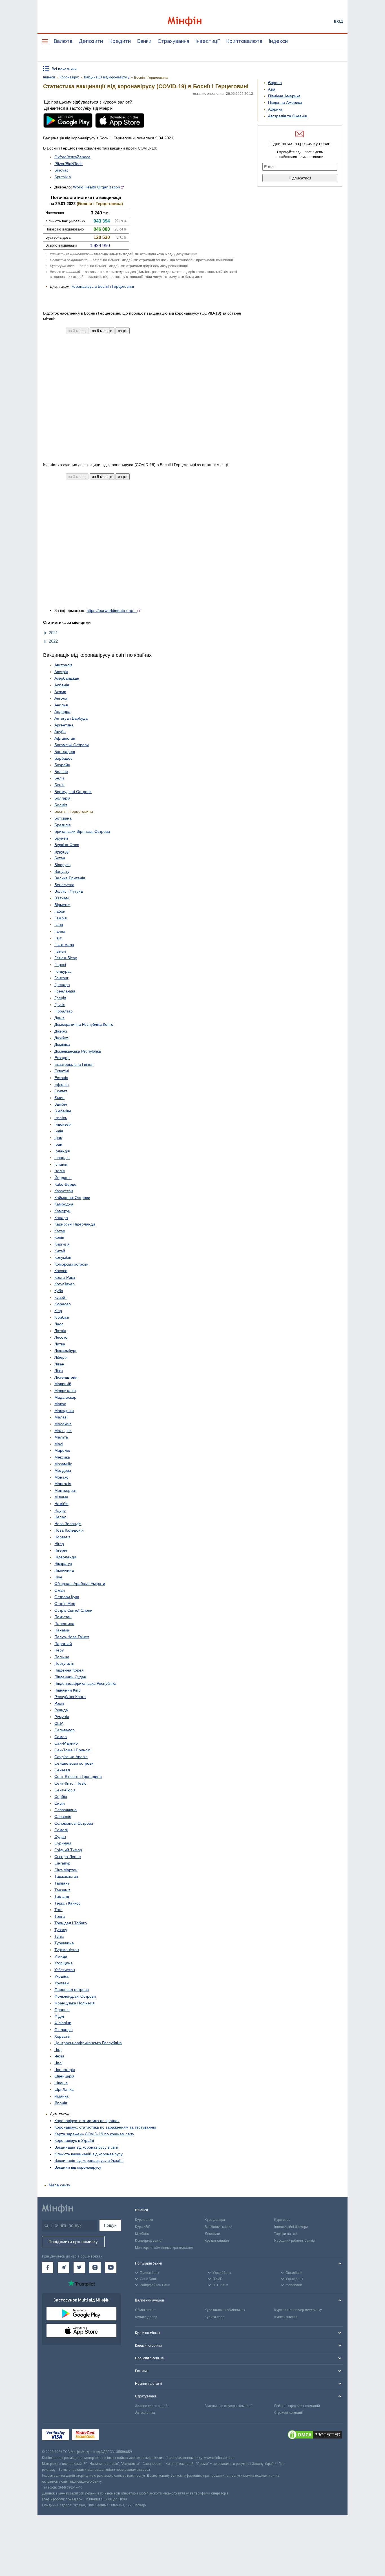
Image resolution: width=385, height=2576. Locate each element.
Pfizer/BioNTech (68, 164)
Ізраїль (61, 1118)
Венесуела (64, 885)
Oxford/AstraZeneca (72, 157)
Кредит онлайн (217, 2241)
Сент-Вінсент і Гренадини (78, 1776)
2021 (53, 633)
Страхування (173, 41)
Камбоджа (64, 1204)
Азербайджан (67, 678)
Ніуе (58, 1577)
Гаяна (60, 931)
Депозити (91, 41)
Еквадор (62, 1058)
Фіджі (59, 2016)
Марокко (62, 1450)
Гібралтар (64, 1011)
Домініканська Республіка (78, 1051)
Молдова (63, 1470)
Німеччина (64, 1570)
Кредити (120, 41)
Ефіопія (62, 1084)
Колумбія (63, 1257)
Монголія (63, 1484)
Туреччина (64, 1943)
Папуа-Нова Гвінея (72, 1637)
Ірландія (62, 1151)
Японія (61, 2103)
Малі (59, 1444)
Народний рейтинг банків (295, 2241)
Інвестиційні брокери (291, 2227)
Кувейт (61, 1297)
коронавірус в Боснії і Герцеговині (103, 286)
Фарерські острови (72, 1989)
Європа (275, 83)
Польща (62, 1657)
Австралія (63, 665)
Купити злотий (286, 2317)
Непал (60, 1517)
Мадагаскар (65, 1397)
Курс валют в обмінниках (225, 2310)
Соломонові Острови (74, 1823)
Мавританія (65, 1391)
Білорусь (62, 865)
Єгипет (61, 1091)
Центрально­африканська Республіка (88, 2043)
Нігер (59, 1544)
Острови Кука (67, 1597)
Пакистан (63, 1617)
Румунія (62, 1717)
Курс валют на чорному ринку (298, 2310)
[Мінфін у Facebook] (48, 2267)
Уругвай (62, 1983)
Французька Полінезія (75, 2003)
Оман (60, 1590)
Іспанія (61, 1164)
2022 (53, 641)
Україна (61, 1976)
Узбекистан (65, 1970)
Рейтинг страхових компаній (297, 2406)
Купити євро (214, 2317)
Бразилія (63, 825)
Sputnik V (63, 177)
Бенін (59, 785)
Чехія (59, 2056)
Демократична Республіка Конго (84, 1024)
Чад (58, 2050)
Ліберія (61, 1357)
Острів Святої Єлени (73, 1610)
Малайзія (63, 1424)
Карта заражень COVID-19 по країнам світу (94, 2134)
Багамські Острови (72, 745)
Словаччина (66, 1810)
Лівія (59, 1371)
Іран (58, 1144)
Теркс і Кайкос (68, 1903)
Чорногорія (65, 2070)
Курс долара (215, 2220)
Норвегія (62, 1537)
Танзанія (62, 1890)
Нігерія (61, 1550)
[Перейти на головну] (193, 21)
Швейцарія (64, 2076)
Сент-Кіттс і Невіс (70, 1783)
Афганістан (65, 738)
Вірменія (62, 905)
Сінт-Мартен (66, 1870)
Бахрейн (62, 765)
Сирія (60, 1803)
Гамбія (61, 918)
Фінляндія (64, 2030)
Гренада (62, 985)
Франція (62, 2010)
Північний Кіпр (68, 1690)
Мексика (62, 1457)
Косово (61, 1271)
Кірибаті (62, 1317)
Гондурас (63, 971)
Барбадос (63, 758)
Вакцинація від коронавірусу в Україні (89, 2160)
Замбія (61, 1104)
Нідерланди (65, 1557)
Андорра (62, 711)
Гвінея (60, 951)
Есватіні (62, 1071)
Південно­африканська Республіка (85, 1683)
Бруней (61, 838)
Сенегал (62, 1770)
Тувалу (61, 1930)
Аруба (60, 732)
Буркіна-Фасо (67, 845)
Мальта (61, 1437)
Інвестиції (208, 41)
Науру (60, 1510)
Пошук (110, 2225)
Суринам (63, 1843)
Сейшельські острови (74, 1763)
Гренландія (65, 991)
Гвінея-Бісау (66, 958)
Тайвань (62, 1883)
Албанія (62, 685)
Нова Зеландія (68, 1524)
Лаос (59, 1324)
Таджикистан (66, 1876)
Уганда (61, 1956)
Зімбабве (63, 1111)
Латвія (60, 1331)
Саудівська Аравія (71, 1757)
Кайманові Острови (72, 1198)
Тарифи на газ (286, 2234)
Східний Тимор (68, 1850)
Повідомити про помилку (73, 2242)
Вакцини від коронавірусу (78, 2167)
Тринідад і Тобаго (71, 1923)
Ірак (58, 1137)
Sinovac (61, 170)
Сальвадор (65, 1730)
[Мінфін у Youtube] (111, 2267)
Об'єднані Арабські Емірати (80, 1584)
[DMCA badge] (315, 2436)
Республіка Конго (70, 1697)
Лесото (61, 1337)
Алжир (60, 692)
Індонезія (63, 1124)
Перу (59, 1650)
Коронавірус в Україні (74, 2140)
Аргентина (64, 725)
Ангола (61, 698)
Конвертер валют (149, 2241)
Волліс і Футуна (69, 891)
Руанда (61, 1710)
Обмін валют (145, 2310)
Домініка (62, 1044)
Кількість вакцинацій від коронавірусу (88, 2154)
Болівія (61, 805)
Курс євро (282, 2220)
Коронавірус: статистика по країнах (87, 2121)
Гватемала (64, 945)
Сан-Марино (66, 1743)
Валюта (63, 41)
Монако (61, 1477)
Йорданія (63, 1178)
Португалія (64, 1663)
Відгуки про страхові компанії (228, 2406)
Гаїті (58, 938)
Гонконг (61, 978)
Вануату (62, 871)
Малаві (61, 1417)
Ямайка (61, 2096)
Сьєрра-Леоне (68, 1857)
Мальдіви (63, 1431)
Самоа (61, 1737)
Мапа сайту (59, 2185)
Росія (59, 1703)
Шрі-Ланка (64, 2089)
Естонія (61, 1078)
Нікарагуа (63, 1563)
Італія (60, 1171)
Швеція (61, 2083)
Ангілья (61, 705)
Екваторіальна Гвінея (74, 1064)
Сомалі (61, 1830)
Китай (60, 1251)
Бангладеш (65, 752)
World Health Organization (97, 187)
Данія (59, 1018)
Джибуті (61, 1038)
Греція (60, 998)
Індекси (278, 41)
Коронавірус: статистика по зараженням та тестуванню (105, 2127)
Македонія (64, 1411)
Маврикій (63, 1384)
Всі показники (64, 69)
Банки (144, 41)
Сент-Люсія (65, 1790)
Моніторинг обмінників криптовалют (164, 2248)
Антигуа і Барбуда (71, 718)
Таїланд (62, 1896)
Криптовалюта (244, 41)
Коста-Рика (65, 1277)
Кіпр (58, 1311)
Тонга (60, 1916)
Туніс (59, 1936)
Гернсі (60, 965)
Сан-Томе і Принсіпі (73, 1750)
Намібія (61, 1504)
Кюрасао (63, 1304)
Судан (60, 1837)
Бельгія (61, 772)
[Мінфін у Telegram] (63, 2267)
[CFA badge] (114, 2436)
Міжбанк (142, 2234)
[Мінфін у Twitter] (79, 2267)
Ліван (59, 1364)
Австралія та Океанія (287, 116)
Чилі (58, 2063)
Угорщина (64, 1963)
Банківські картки (219, 2227)
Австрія (61, 672)
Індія (59, 1131)
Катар (60, 1231)
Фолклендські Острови (75, 1996)
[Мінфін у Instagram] (95, 2267)
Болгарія (62, 798)
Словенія (63, 1817)
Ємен (59, 1098)
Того (58, 1910)
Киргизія (62, 1244)
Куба (59, 1291)
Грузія (60, 1005)
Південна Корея (69, 1670)
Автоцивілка (145, 2413)
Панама (62, 1630)
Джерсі (61, 1031)
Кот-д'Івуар (65, 1284)
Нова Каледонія (69, 1530)
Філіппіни (63, 2023)
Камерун (62, 1211)
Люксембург (66, 1350)
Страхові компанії (288, 2413)
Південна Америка (285, 102)
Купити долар (146, 2317)
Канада (61, 1218)
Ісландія (62, 1158)
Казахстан (64, 1191)
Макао (60, 1404)
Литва (60, 1344)
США (59, 1723)
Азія (272, 89)
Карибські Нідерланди (75, 1224)
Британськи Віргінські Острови (82, 831)
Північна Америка (284, 96)
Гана (59, 924)
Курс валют (144, 2220)
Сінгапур (62, 1863)
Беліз (59, 778)
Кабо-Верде (65, 1184)
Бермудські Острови (73, 792)
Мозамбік (63, 1464)
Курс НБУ (142, 2227)
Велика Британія (70, 878)
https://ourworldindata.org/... (112, 610)
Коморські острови (71, 1264)
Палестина (64, 1624)
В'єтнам (62, 898)
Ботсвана (63, 818)
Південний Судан (70, 1677)
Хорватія (62, 2036)
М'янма (61, 1497)
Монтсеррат (66, 1490)
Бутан (60, 858)
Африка (275, 109)
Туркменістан (67, 1950)
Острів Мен (65, 1604)
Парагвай (63, 1644)
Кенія (59, 1237)
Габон (60, 911)
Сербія (61, 1797)
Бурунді (61, 851)
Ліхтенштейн (66, 1377)
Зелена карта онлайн (152, 2406)
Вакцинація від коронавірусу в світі (86, 2147)
